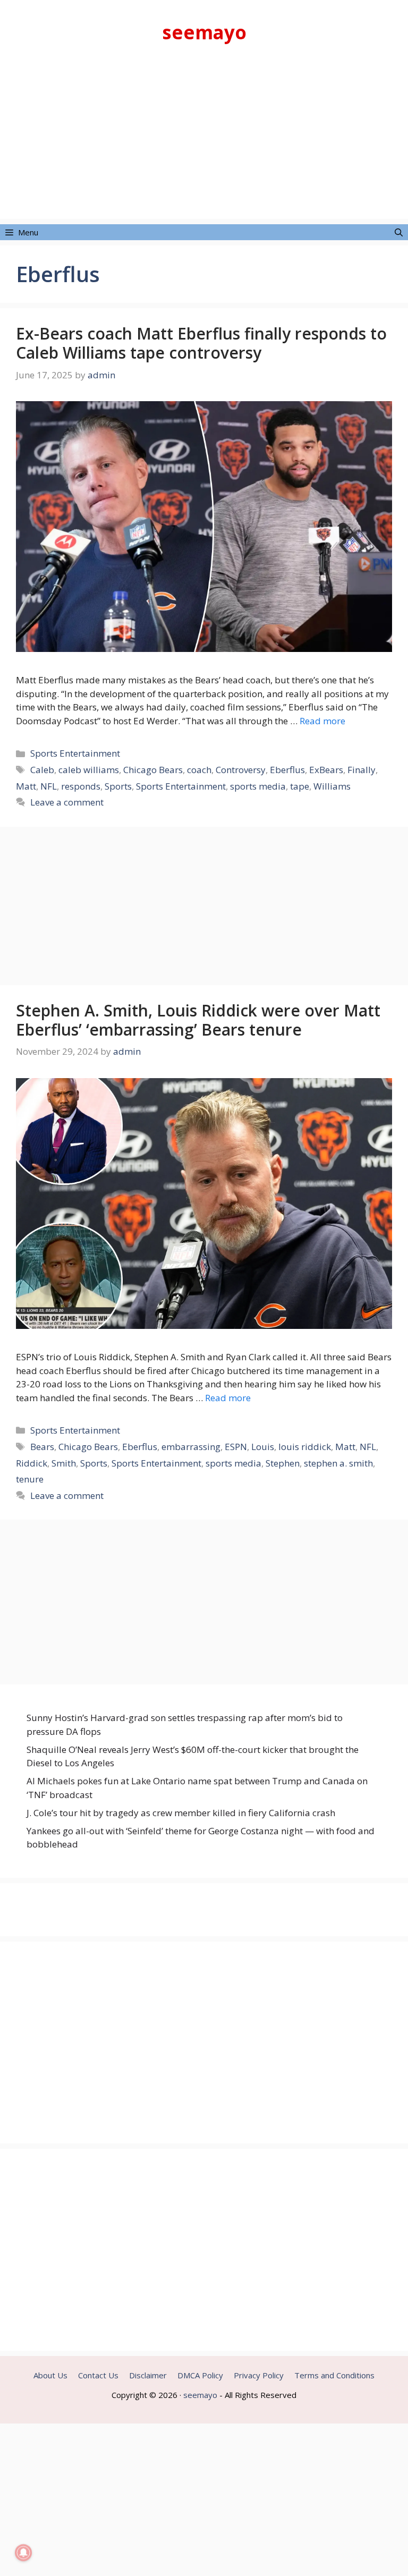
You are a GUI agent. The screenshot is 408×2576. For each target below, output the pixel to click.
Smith (64, 1463)
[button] (399, 232)
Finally (362, 770)
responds (81, 786)
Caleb (42, 770)
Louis (263, 1447)
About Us (50, 2375)
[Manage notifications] (23, 2553)
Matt (26, 786)
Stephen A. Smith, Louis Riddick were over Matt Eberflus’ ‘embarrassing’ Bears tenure (198, 1020)
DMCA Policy (200, 2375)
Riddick (32, 1463)
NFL (49, 786)
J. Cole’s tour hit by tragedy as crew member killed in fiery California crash (181, 1813)
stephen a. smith (338, 1463)
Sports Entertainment (75, 753)
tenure (30, 1479)
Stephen (283, 1463)
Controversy (241, 770)
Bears (42, 1447)
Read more (322, 721)
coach (199, 770)
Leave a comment (67, 802)
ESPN (236, 1447)
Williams (332, 786)
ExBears (326, 770)
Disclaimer (148, 2375)
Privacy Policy (259, 2375)
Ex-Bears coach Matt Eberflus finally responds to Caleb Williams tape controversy (201, 343)
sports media (258, 786)
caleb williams (89, 770)
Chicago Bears (153, 770)
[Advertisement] (204, 145)
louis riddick (305, 1447)
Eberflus (287, 770)
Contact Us (98, 2375)
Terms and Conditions (334, 2375)
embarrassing (191, 1447)
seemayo (204, 32)
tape (300, 786)
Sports (118, 786)
